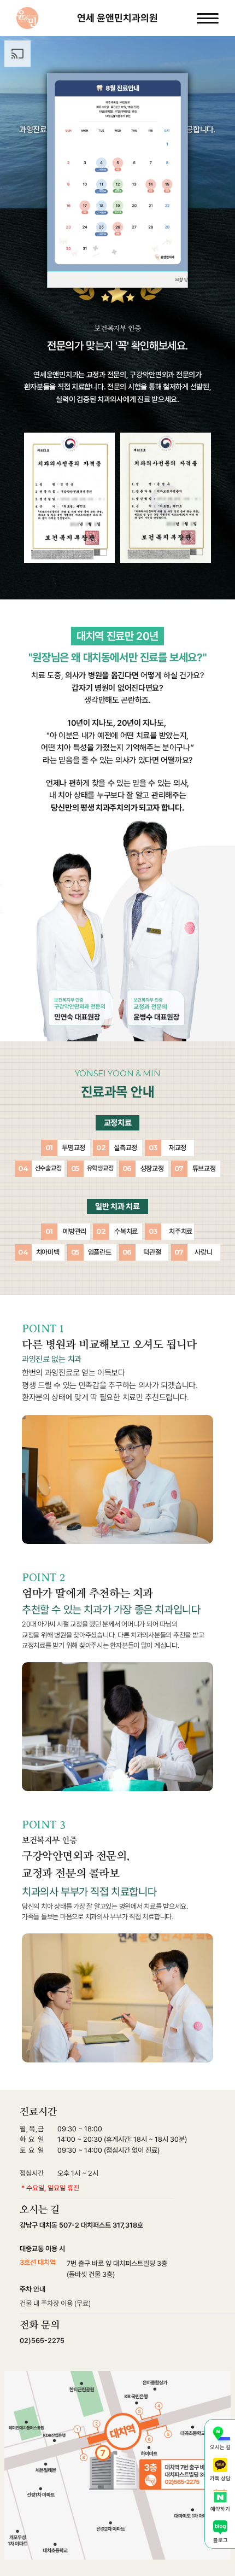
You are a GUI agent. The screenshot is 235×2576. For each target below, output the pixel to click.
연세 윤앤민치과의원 (117, 18)
